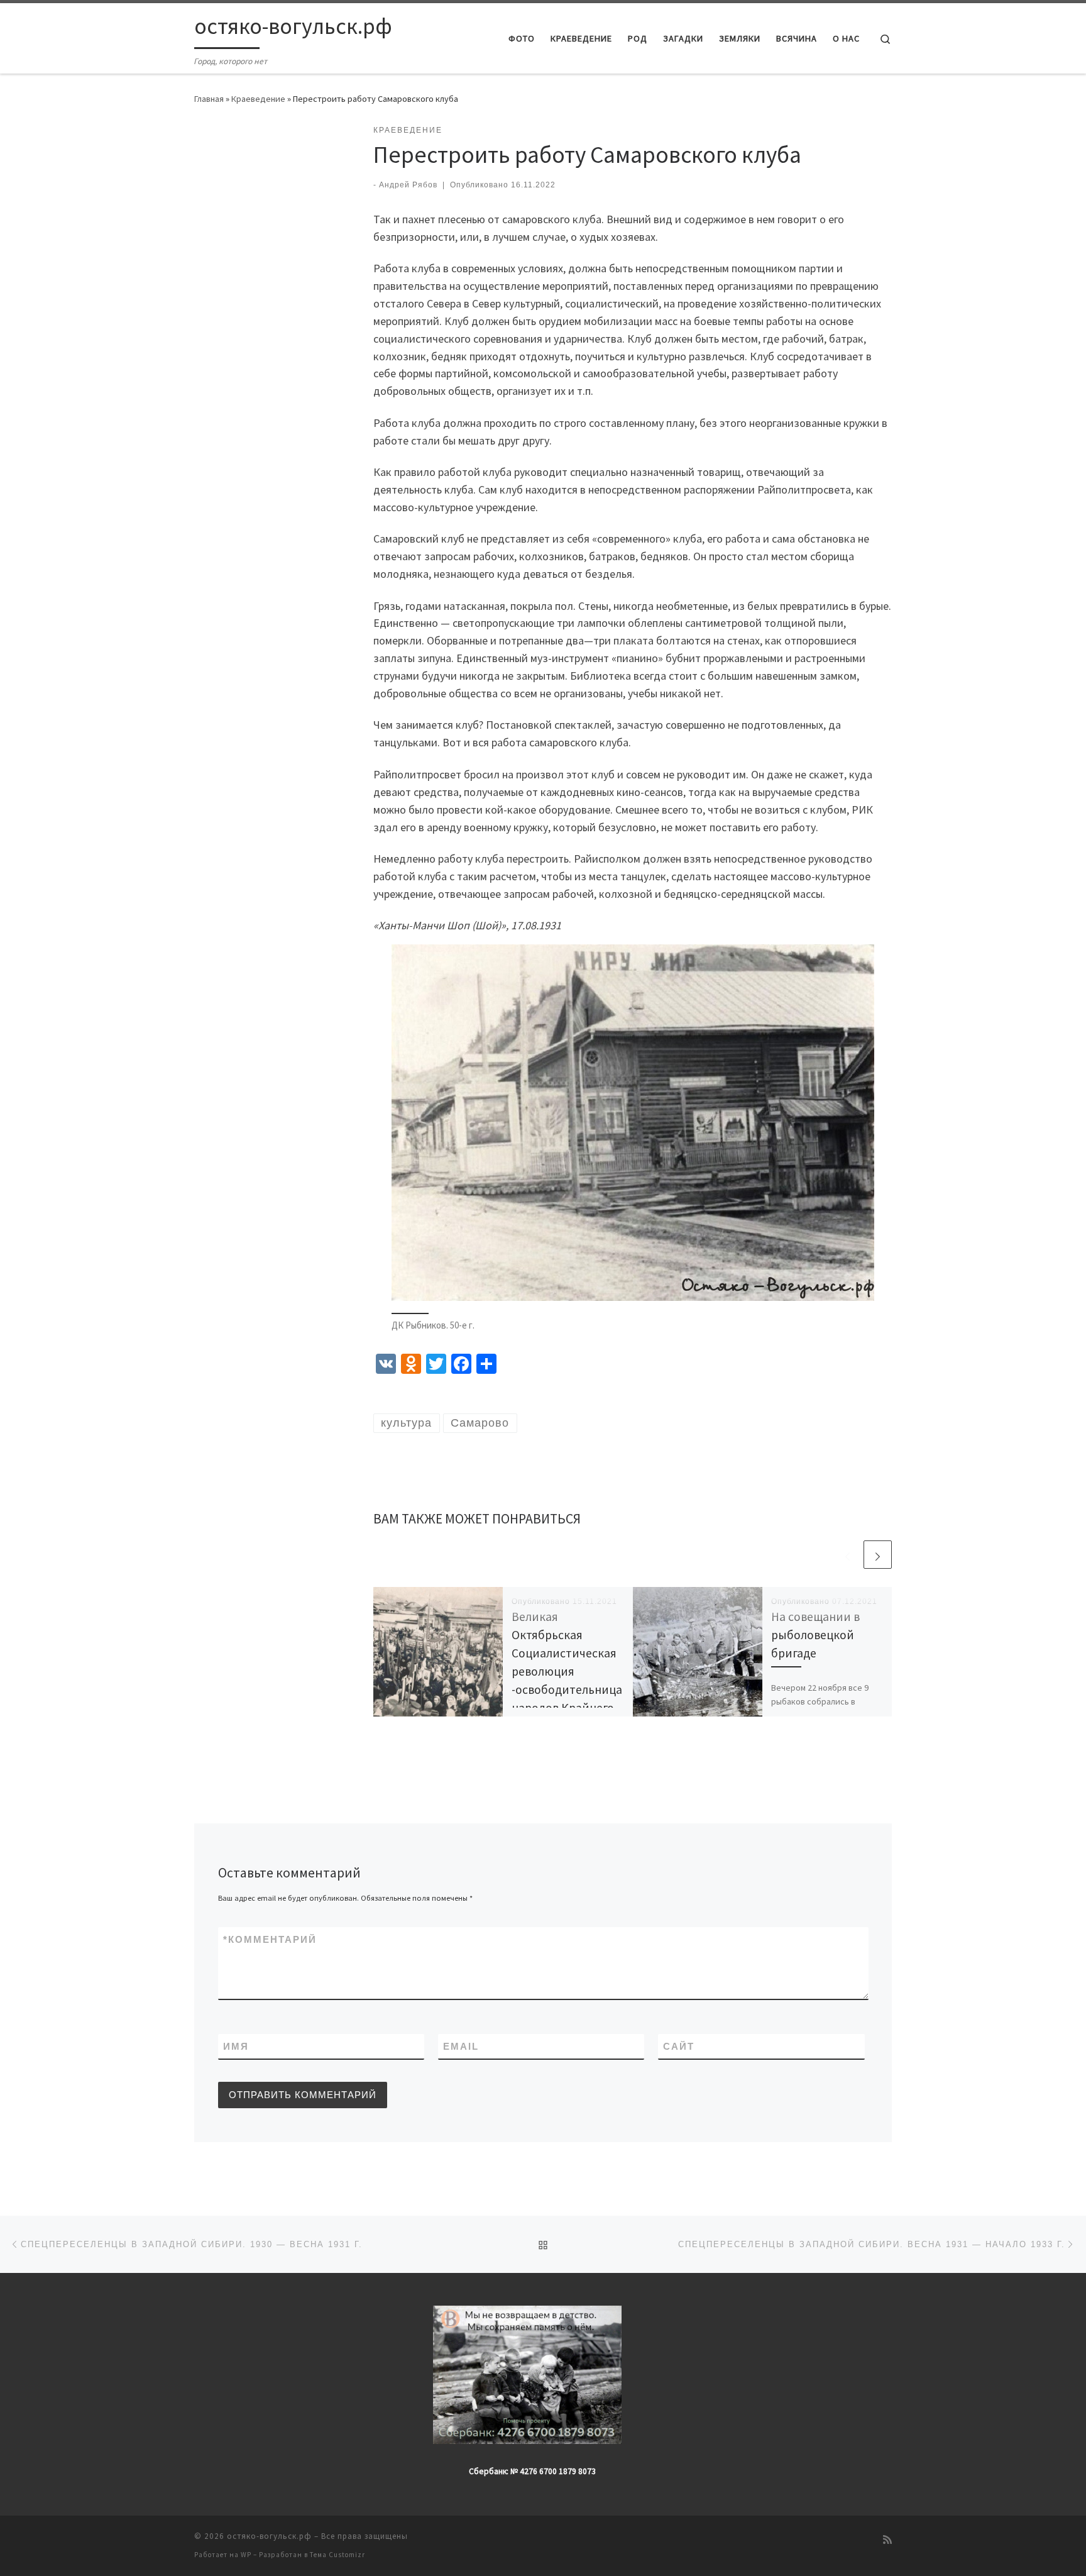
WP (246, 2555)
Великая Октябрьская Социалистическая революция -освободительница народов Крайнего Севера (567, 1672)
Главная (209, 99)
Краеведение (258, 99)
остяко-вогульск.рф (269, 2536)
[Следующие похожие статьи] (878, 1555)
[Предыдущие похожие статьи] (847, 1555)
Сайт (679, 2046)
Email (461, 2046)
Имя (236, 2046)
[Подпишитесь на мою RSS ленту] (887, 2540)
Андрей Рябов (408, 185)
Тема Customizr (337, 2555)
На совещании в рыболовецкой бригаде (815, 1635)
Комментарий (270, 1939)
